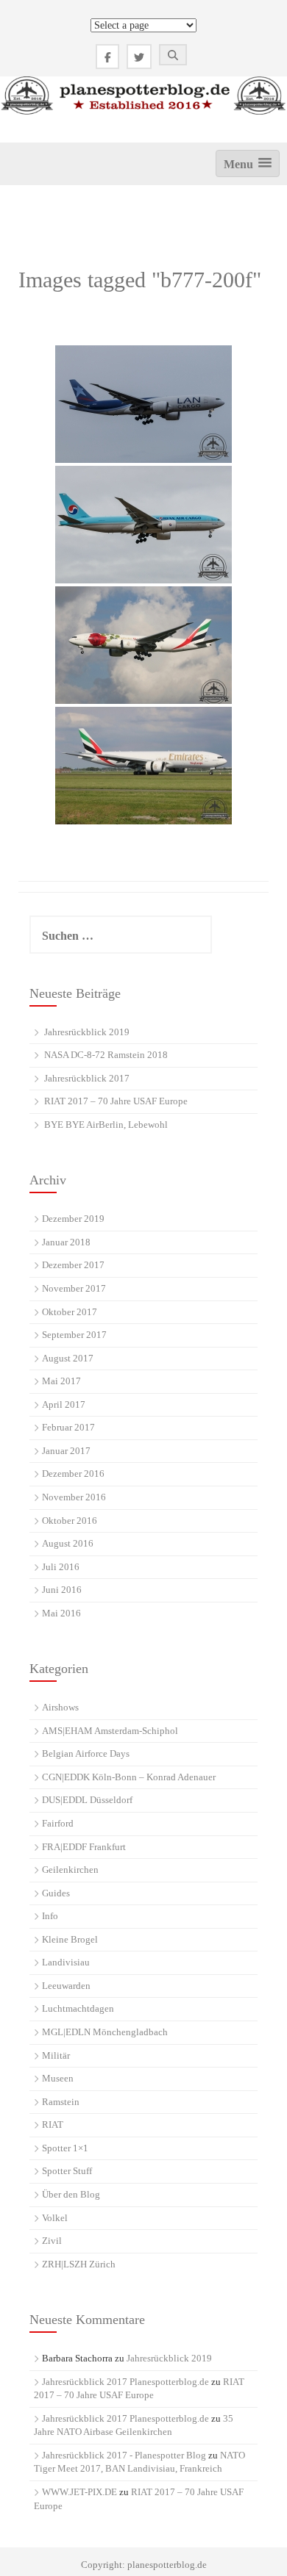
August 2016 (68, 1543)
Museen (58, 2078)
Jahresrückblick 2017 (87, 1078)
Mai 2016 (61, 1613)
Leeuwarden (66, 1986)
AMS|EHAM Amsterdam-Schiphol (110, 1731)
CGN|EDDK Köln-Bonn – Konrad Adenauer (129, 1777)
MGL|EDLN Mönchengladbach (105, 2032)
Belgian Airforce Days (86, 1753)
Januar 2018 (66, 1242)
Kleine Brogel (70, 1939)
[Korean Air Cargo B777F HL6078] (143, 525)
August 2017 (68, 1358)
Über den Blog (71, 2194)
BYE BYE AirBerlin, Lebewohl (106, 1125)
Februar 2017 (68, 1427)
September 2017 (74, 1335)
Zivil (52, 2241)
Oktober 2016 (70, 1521)
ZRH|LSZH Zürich (79, 2264)
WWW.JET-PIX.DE (79, 2492)
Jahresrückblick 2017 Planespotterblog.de (125, 2382)
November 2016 (74, 1497)
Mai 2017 (61, 1381)
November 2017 (74, 1288)
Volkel (55, 2218)
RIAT (53, 2125)
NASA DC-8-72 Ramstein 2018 (106, 1055)
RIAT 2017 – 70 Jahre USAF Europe (116, 1101)
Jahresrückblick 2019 (87, 1032)
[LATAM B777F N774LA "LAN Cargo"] (143, 404)
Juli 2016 (61, 1567)
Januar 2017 (66, 1451)
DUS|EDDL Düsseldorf (87, 1800)
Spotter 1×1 (65, 2148)
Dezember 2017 (73, 1265)
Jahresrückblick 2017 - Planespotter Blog (124, 2455)
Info (50, 1916)
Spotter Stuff (67, 2171)
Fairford (58, 1823)
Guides (56, 1893)
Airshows (60, 1707)
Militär (56, 2055)
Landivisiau (66, 1962)
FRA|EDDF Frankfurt (84, 1847)
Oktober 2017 (70, 1312)
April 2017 (64, 1404)
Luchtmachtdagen (78, 2008)
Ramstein (61, 2102)
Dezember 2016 (73, 1474)
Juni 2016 (62, 1590)
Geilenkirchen (70, 1870)
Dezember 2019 (73, 1219)
